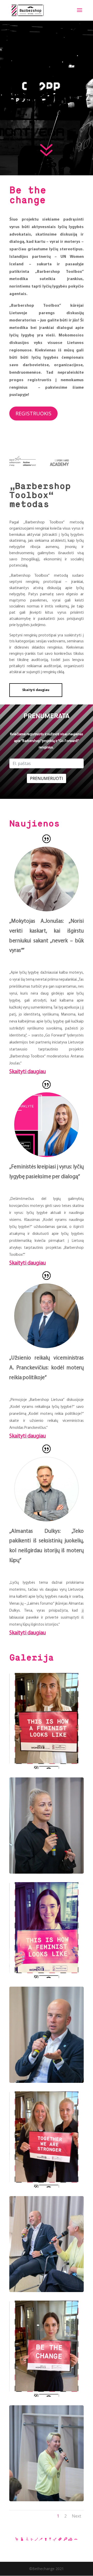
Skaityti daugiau (36, 690)
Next (76, 2516)
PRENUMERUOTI (47, 778)
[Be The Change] (47, 1767)
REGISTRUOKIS (33, 413)
